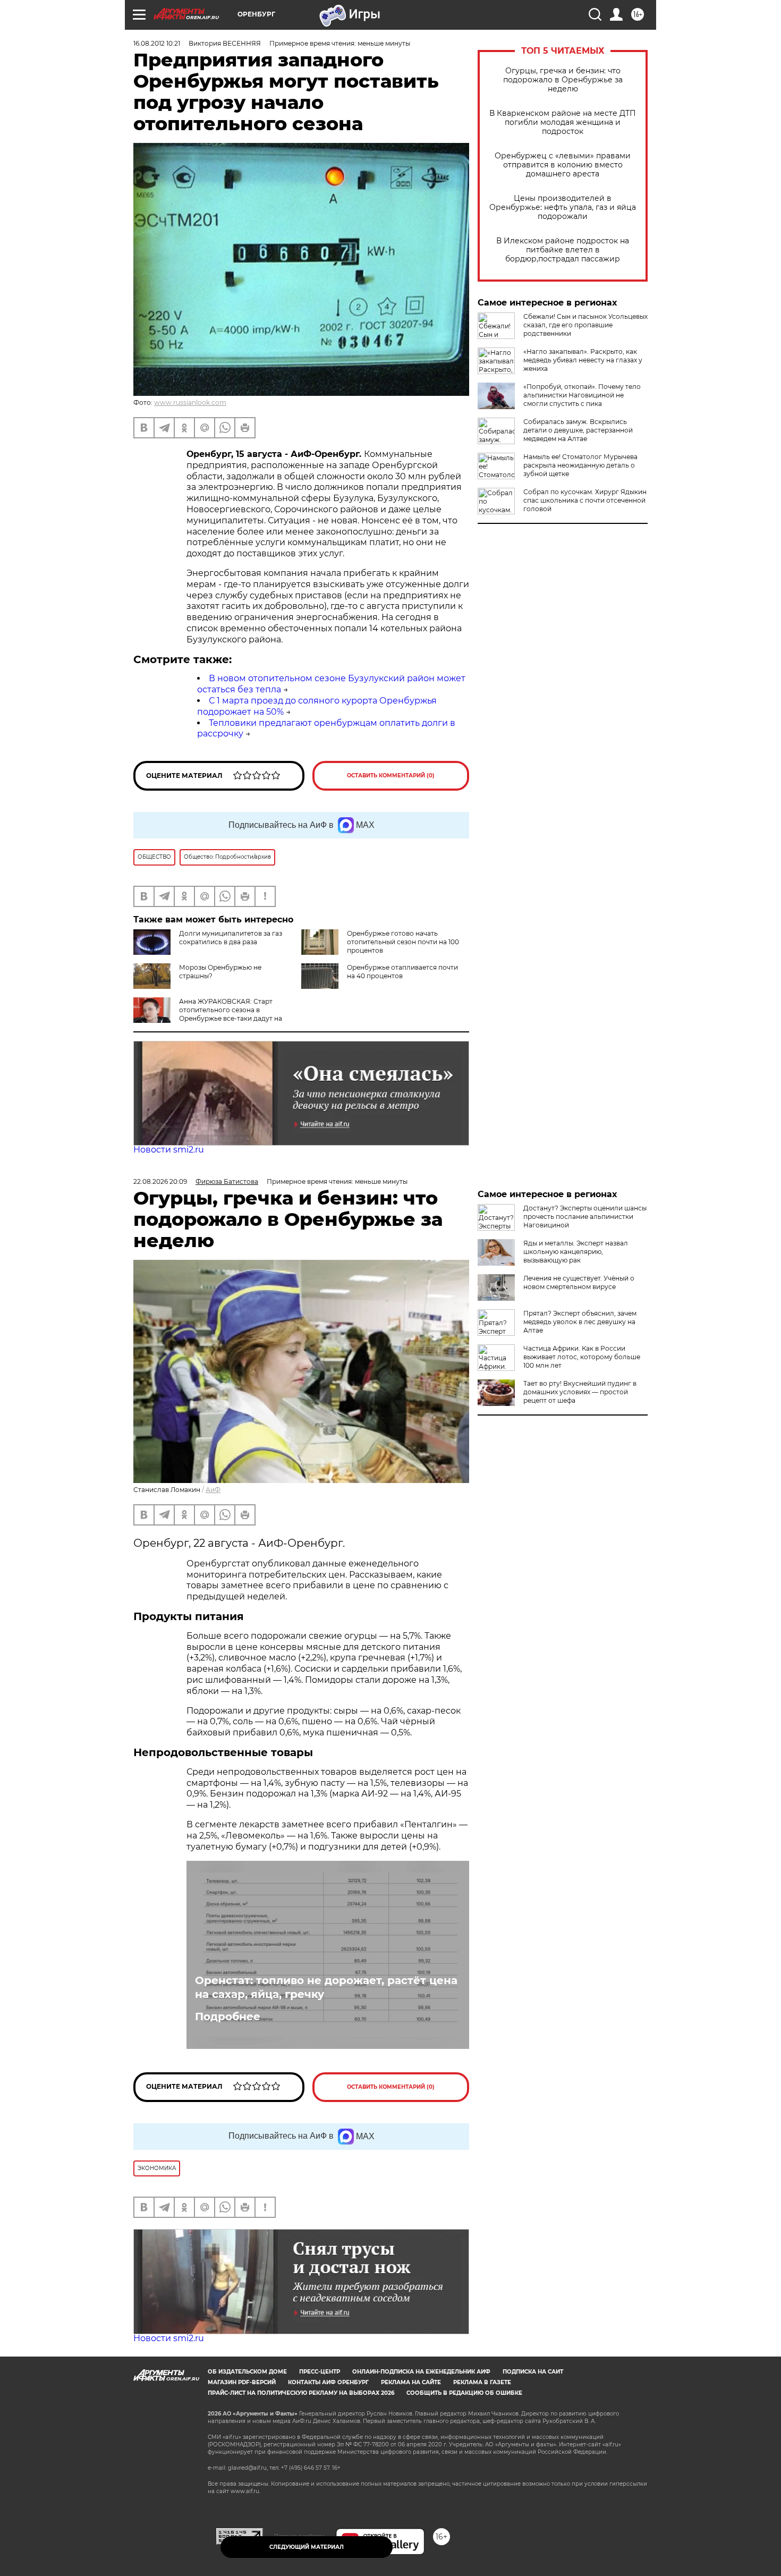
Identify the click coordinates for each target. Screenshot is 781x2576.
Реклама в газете (482, 2382)
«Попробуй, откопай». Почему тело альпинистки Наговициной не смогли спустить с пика (582, 395)
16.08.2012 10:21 (157, 43)
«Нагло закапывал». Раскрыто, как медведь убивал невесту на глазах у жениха (583, 360)
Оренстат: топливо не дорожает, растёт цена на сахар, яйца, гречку (326, 1987)
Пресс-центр (320, 2372)
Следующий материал (307, 2547)
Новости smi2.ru (169, 1150)
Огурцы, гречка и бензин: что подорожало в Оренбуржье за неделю (563, 80)
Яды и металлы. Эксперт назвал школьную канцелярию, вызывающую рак (576, 1252)
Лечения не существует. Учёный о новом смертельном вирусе (579, 1282)
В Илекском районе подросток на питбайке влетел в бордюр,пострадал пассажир (563, 250)
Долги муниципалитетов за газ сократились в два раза (231, 938)
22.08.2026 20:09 (160, 1181)
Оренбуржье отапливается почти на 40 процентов (402, 972)
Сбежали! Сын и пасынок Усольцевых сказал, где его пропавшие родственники (585, 325)
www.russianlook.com (190, 402)
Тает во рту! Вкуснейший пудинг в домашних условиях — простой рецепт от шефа (580, 1392)
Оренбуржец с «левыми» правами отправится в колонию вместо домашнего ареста (563, 165)
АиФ (213, 1490)
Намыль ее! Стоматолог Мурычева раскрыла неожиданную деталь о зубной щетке (580, 465)
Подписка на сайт (533, 2372)
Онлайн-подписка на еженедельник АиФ (421, 2372)
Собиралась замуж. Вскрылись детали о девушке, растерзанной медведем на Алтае (578, 430)
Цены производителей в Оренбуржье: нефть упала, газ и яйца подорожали (563, 207)
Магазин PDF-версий (242, 2382)
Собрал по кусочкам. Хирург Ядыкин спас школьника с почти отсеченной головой (585, 500)
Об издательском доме (247, 2372)
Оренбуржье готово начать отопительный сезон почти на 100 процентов (403, 942)
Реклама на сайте (411, 2382)
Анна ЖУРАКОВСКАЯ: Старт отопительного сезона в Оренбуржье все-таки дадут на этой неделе (231, 1014)
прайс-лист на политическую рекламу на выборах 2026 (301, 2393)
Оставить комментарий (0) (391, 776)
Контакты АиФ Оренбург (328, 2382)
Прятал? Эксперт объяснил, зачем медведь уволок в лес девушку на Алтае (580, 1322)
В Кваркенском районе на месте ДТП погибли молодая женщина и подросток (563, 122)
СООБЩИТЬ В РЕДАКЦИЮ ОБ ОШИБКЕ (464, 2393)
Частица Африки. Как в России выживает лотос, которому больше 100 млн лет (582, 1357)
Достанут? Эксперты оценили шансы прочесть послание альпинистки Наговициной (585, 1217)
